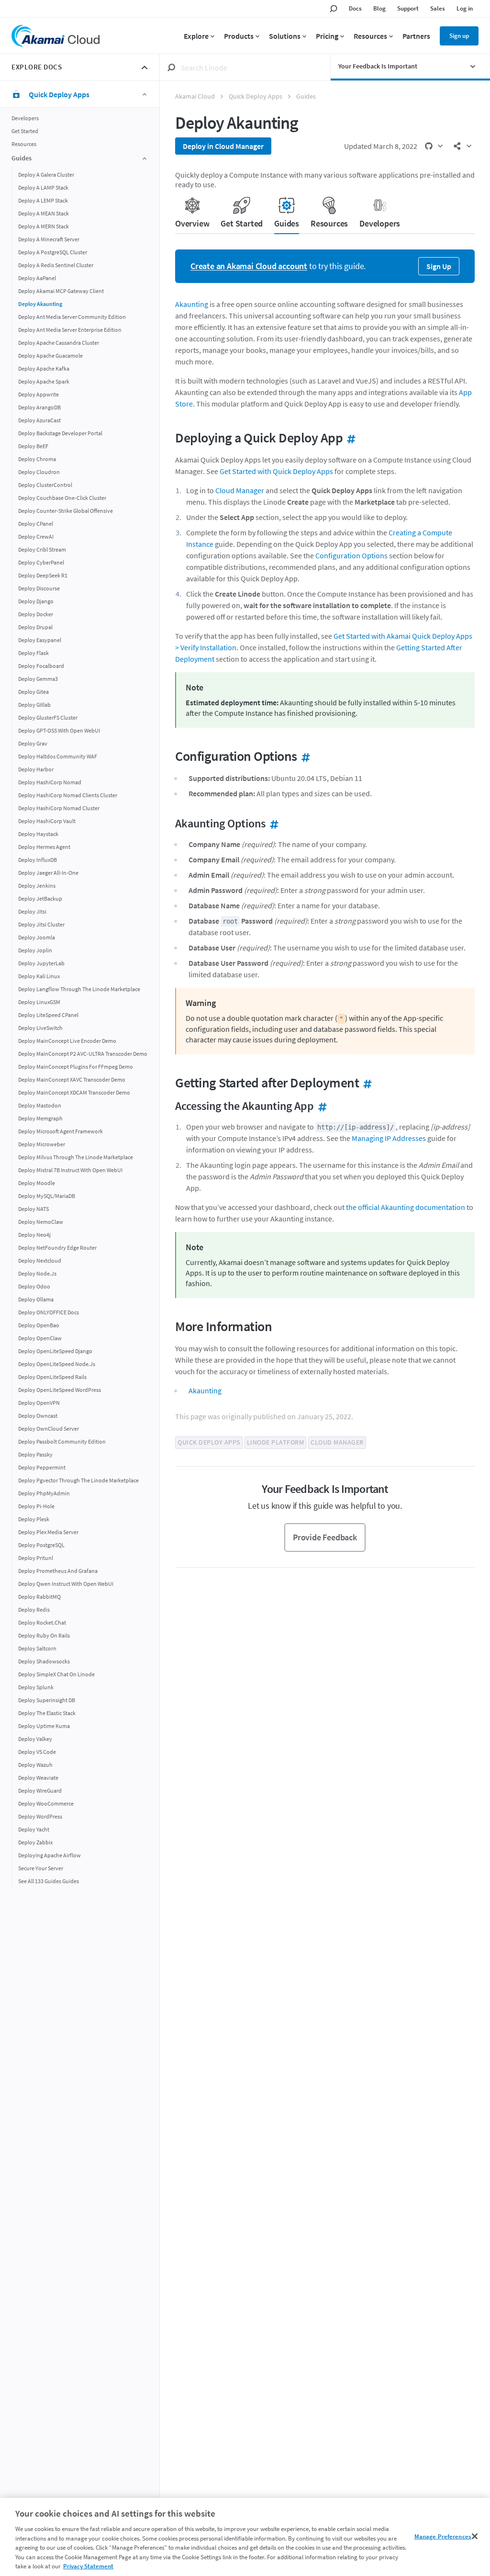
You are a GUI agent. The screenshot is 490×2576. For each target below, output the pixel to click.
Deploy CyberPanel (41, 562)
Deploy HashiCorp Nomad (50, 782)
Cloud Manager (240, 490)
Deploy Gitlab (34, 705)
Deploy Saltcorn (37, 1648)
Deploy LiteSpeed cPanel (48, 1015)
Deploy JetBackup (40, 898)
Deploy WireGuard (40, 1791)
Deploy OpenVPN (39, 1403)
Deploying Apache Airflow (50, 1855)
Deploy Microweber (42, 1144)
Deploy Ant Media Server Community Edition (72, 317)
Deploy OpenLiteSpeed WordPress (60, 1390)
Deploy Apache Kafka (44, 368)
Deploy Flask (33, 653)
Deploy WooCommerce (46, 1803)
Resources (24, 144)
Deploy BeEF (33, 446)
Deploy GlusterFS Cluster (48, 717)
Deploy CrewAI (36, 537)
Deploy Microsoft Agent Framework (61, 1131)
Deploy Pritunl (36, 1558)
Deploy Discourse (39, 588)
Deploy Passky (35, 1454)
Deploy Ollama (36, 1299)
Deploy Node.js (37, 1273)
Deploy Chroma (37, 459)
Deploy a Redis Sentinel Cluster (56, 265)
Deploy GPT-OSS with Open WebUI (59, 730)
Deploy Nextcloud (40, 1260)
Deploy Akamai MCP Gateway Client (61, 291)
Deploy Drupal (35, 627)
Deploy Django (36, 601)
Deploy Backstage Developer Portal (60, 433)
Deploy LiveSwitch (40, 1028)
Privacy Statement (88, 2566)
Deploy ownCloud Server (49, 1429)
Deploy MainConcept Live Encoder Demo (67, 1041)
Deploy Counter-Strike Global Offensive (66, 511)
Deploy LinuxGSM (39, 1002)
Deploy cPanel (36, 524)
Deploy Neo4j (34, 1235)
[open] (478, 67)
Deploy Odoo (34, 1286)
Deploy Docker (36, 614)
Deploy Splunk (36, 1687)
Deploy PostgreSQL (41, 1545)
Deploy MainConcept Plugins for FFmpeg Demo (76, 1067)
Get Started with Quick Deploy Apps (276, 471)
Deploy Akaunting (40, 304)
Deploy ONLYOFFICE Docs (49, 1312)
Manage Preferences (443, 2536)
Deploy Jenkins (37, 886)
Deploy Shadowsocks (44, 1661)
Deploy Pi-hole (36, 1506)
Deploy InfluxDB (38, 860)
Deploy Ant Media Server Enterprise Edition (70, 330)
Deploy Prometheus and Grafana (58, 1571)
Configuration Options (351, 555)
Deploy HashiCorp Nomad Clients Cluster (68, 795)
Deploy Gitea (33, 692)
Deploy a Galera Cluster (46, 175)
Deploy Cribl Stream (42, 549)
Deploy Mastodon (40, 1105)
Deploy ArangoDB (39, 407)
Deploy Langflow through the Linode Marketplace (79, 989)
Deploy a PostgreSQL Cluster (53, 252)
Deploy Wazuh (35, 1765)
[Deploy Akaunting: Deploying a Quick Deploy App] (349, 438)
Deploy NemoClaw (41, 1222)
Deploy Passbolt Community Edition (62, 1441)
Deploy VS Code (37, 1752)
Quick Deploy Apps (256, 96)
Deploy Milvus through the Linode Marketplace (76, 1157)
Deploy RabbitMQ (39, 1597)
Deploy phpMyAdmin (44, 1493)
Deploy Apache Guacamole (50, 356)
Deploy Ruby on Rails (44, 1635)
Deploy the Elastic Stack (47, 1713)
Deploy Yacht (34, 1829)
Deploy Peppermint (42, 1467)
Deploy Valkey (35, 1739)
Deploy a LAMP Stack (43, 187)
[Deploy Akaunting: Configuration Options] (304, 756)
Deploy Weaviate (38, 1778)
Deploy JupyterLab (41, 963)
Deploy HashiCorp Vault (47, 821)
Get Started (25, 131)
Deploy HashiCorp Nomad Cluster (59, 808)
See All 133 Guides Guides (49, 1881)
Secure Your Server (41, 1868)
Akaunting (192, 304)
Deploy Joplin (35, 950)
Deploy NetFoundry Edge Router (57, 1248)
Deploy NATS (33, 1209)
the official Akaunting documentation (406, 1207)
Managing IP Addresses (389, 1138)
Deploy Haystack (38, 834)
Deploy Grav (33, 743)
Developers (25, 118)
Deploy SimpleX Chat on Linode (56, 1674)
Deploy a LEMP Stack (43, 200)
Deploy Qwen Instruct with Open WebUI (66, 1584)
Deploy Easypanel (40, 640)
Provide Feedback (325, 1537)
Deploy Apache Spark (44, 381)
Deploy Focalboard (41, 666)
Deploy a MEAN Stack (44, 213)
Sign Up (439, 266)
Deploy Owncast (38, 1416)
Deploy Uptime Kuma (44, 1726)
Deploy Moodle (37, 1183)
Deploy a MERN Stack (44, 226)
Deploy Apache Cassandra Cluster (59, 343)
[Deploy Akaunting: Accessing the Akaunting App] (321, 1106)
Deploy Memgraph (40, 1118)
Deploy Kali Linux (39, 976)
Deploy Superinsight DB (47, 1700)
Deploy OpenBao (39, 1325)
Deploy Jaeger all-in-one (48, 873)
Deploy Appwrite (39, 394)
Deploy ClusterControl (45, 485)
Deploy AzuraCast (39, 420)
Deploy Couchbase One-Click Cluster (62, 498)
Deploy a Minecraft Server (49, 239)
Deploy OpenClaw (40, 1338)
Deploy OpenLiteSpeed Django (55, 1351)
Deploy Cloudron (39, 472)
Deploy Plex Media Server (48, 1532)
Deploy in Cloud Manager (223, 146)
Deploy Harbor (36, 769)
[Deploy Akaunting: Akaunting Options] (272, 823)
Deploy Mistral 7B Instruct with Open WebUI (70, 1170)
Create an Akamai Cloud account (249, 266)
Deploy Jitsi (32, 911)
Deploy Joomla (37, 937)
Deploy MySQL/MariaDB (47, 1196)
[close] (145, 68)
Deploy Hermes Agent (44, 847)
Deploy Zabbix (35, 1842)
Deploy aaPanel (37, 278)
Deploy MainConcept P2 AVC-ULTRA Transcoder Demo (83, 1054)
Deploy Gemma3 (38, 679)
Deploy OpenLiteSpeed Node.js (57, 1364)
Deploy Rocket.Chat (42, 1622)
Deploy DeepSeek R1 (43, 575)
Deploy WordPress (40, 1816)
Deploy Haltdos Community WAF (58, 756)
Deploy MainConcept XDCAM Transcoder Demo (74, 1092)
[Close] (475, 2536)
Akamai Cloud (195, 96)
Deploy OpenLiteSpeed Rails (52, 1377)
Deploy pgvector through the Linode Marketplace (78, 1480)
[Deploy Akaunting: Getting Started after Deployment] (366, 1083)
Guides (306, 96)
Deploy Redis (34, 1610)
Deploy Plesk (34, 1519)
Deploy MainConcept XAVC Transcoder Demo (72, 1079)
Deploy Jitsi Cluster (41, 924)
